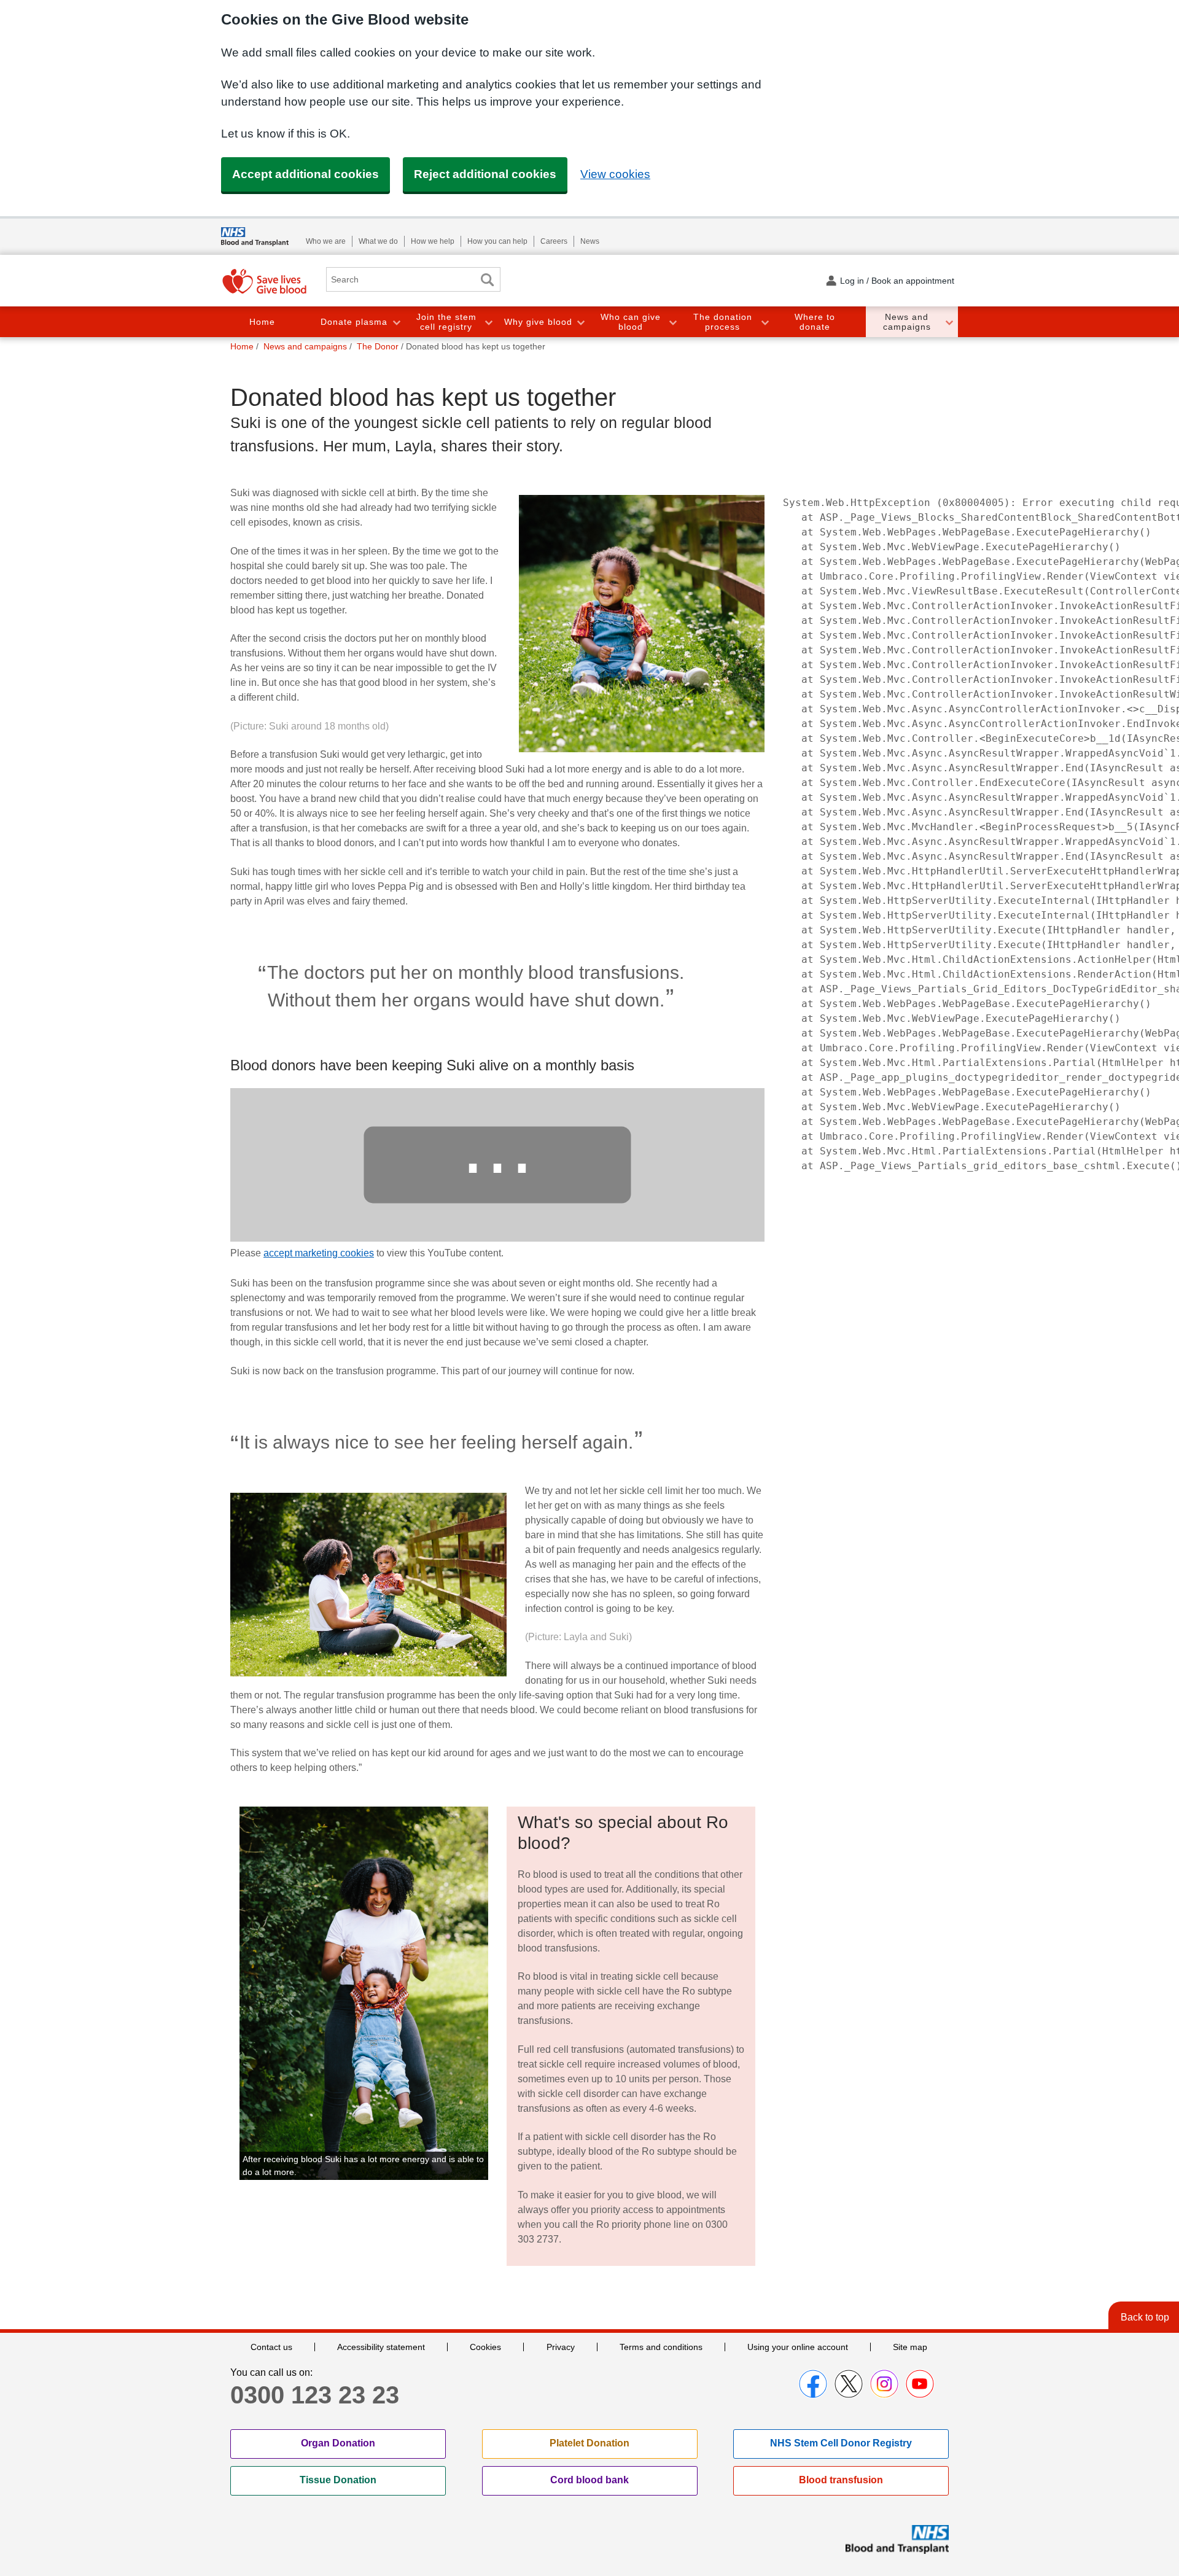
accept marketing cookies (319, 1253)
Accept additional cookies (305, 174)
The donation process (723, 322)
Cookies (485, 2347)
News (590, 241)
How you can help (497, 241)
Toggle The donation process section (765, 322)
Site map (910, 2347)
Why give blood (538, 322)
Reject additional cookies (485, 174)
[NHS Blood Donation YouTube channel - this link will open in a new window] (920, 2384)
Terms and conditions (661, 2347)
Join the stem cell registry (446, 322)
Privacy (561, 2347)
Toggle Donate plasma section (396, 322)
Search (487, 280)
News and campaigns (907, 322)
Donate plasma (354, 322)
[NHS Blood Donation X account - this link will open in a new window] (849, 2384)
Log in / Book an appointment (897, 281)
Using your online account (798, 2347)
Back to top (1145, 2317)
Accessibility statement (381, 2347)
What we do (378, 241)
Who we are (326, 241)
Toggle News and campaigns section (949, 322)
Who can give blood (631, 322)
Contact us (271, 2347)
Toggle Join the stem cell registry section (488, 322)
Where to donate (815, 322)
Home (262, 322)
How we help (433, 241)
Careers (554, 241)
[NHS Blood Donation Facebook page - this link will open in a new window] (813, 2384)
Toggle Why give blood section (580, 322)
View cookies (615, 174)
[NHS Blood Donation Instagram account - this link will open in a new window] (884, 2384)
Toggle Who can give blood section (672, 322)
